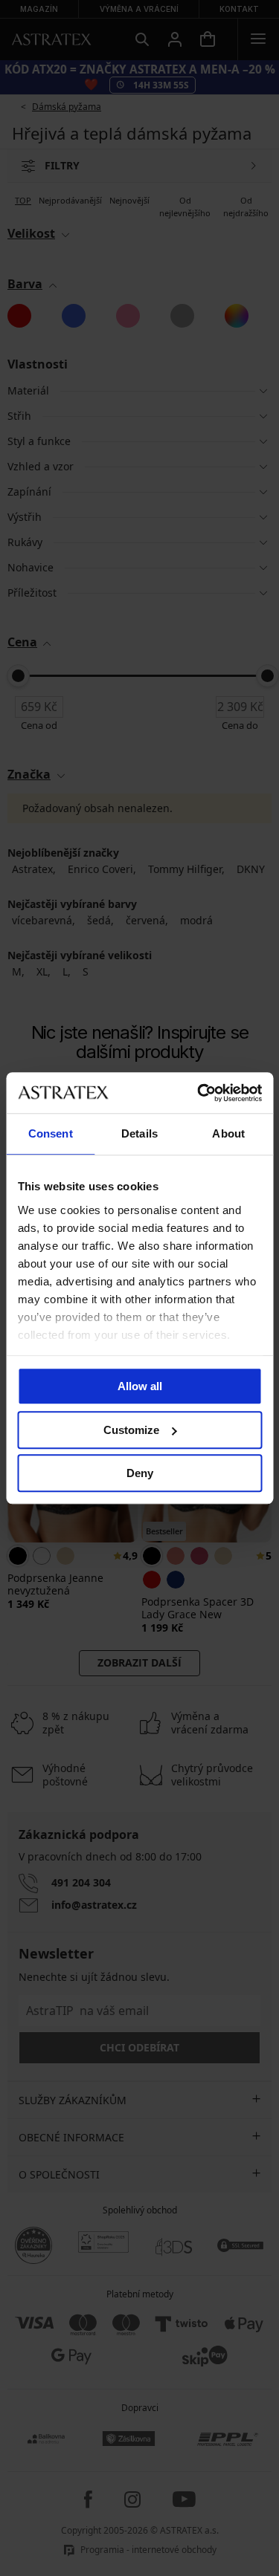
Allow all (140, 1386)
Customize (131, 1430)
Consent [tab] (51, 1133)
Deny (140, 1473)
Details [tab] (139, 1133)
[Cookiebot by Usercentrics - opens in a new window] (199, 1093)
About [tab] (228, 1133)
